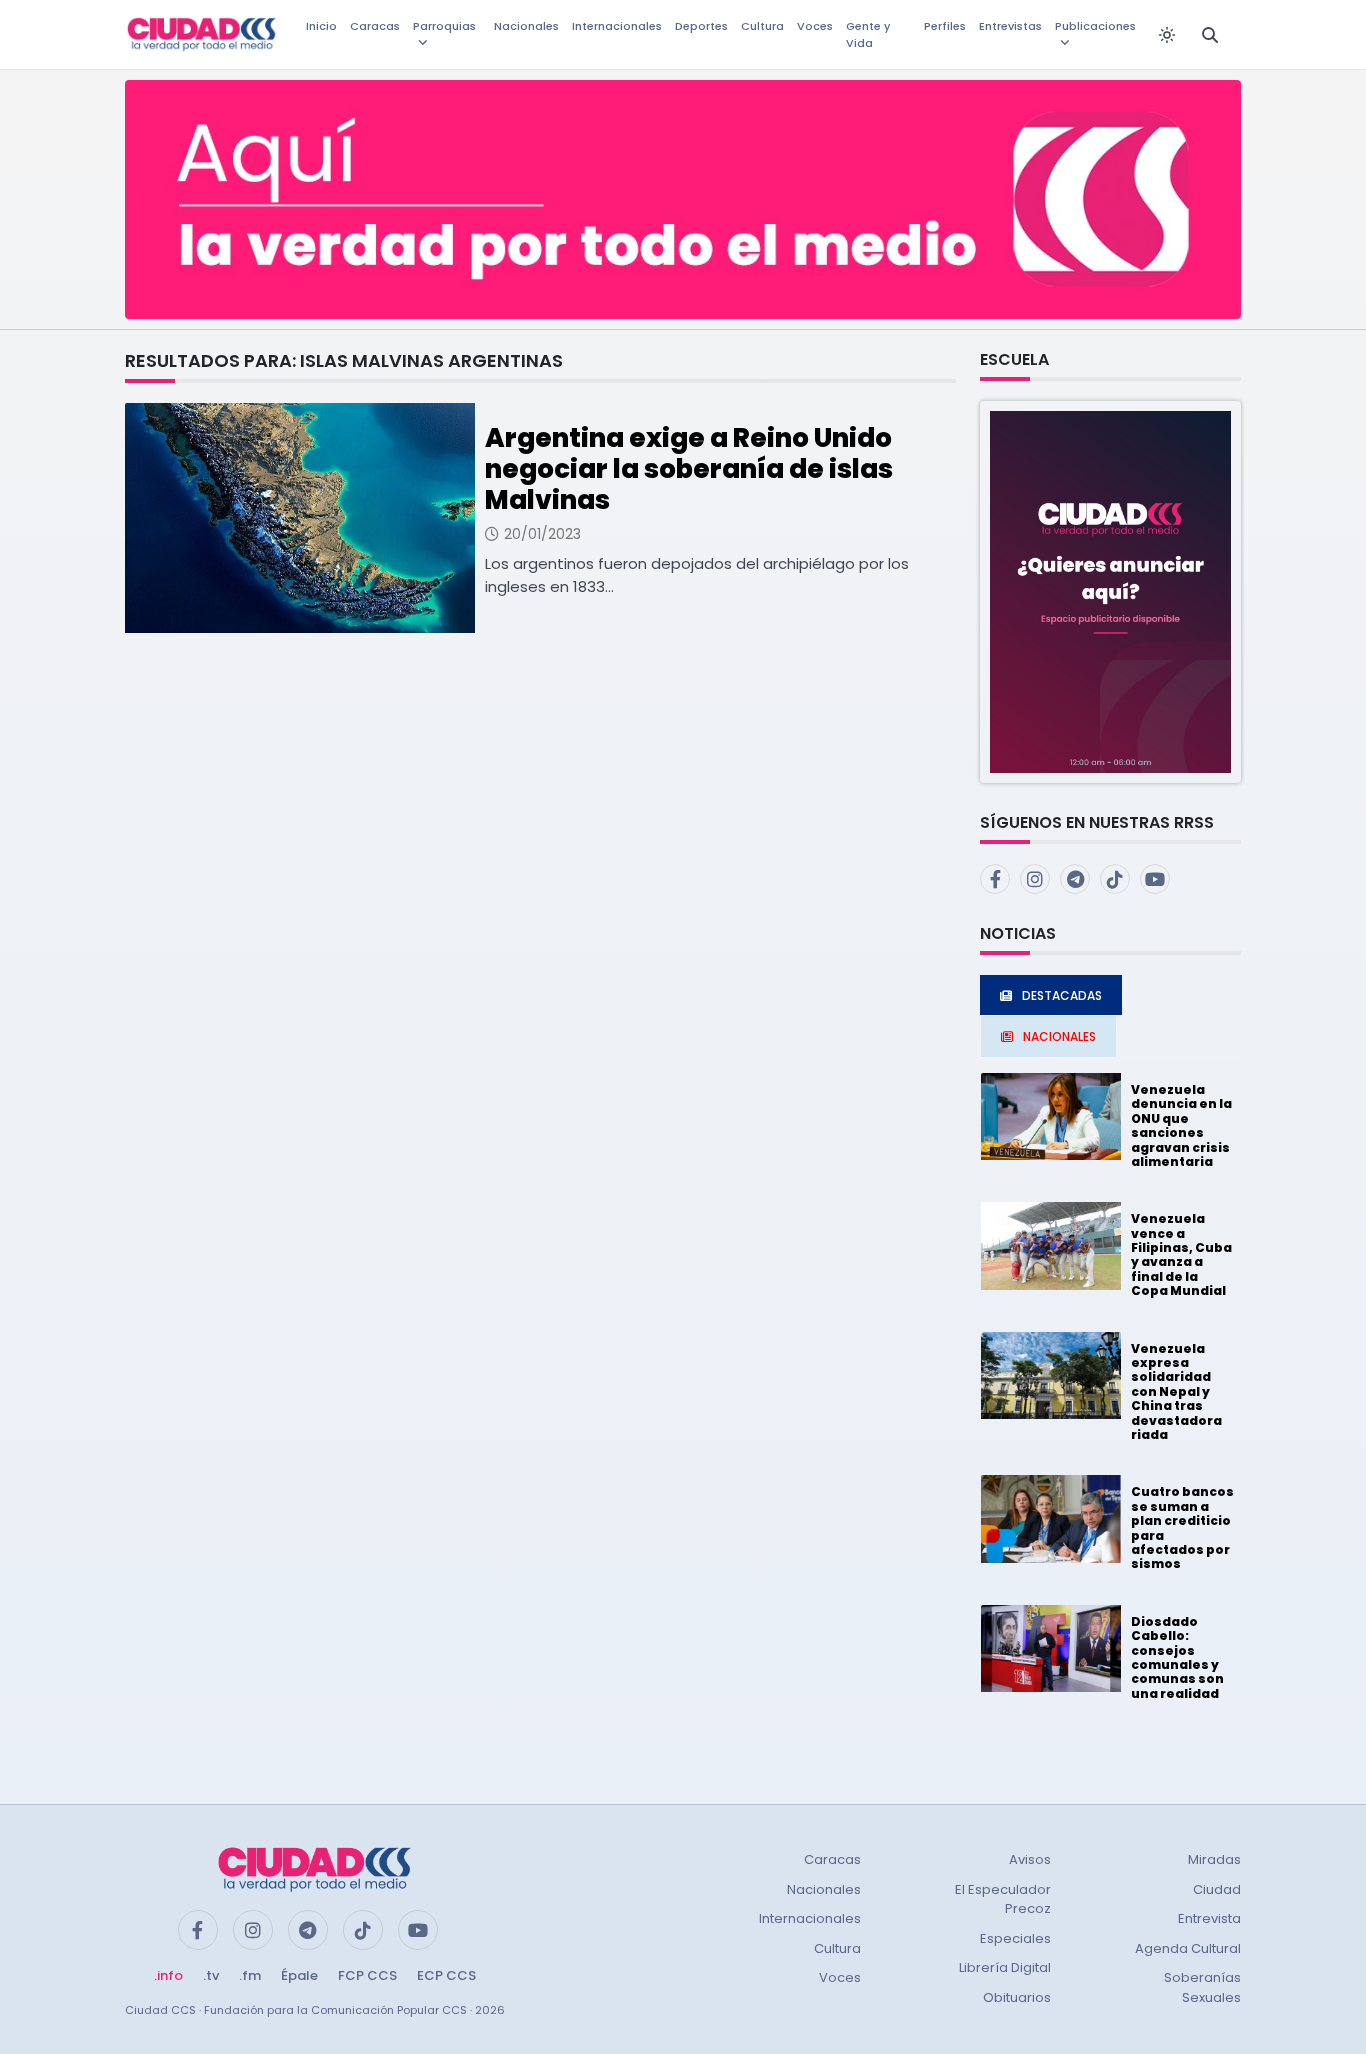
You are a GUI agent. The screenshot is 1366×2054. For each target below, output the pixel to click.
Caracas (375, 26)
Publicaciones (1095, 26)
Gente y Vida (868, 34)
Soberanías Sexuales (1202, 1987)
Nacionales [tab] (1059, 1036)
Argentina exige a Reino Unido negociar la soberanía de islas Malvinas (689, 469)
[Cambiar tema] (1167, 35)
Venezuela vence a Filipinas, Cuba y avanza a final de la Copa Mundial (1181, 1254)
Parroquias (444, 26)
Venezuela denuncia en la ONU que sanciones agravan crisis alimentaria (1181, 1125)
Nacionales (526, 26)
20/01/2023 (542, 534)
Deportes (701, 26)
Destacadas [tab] (1062, 995)
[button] (1110, 590)
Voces (815, 26)
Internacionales (617, 26)
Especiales (1015, 1938)
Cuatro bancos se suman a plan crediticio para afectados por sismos (1182, 1527)
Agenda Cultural (1188, 1948)
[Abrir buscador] (1210, 35)
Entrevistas (1010, 26)
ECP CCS (446, 1975)
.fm (250, 1975)
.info (168, 1975)
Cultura (762, 26)
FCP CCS (367, 1975)
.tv (211, 1975)
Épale (299, 1975)
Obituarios (1017, 1997)
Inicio (321, 26)
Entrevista (1209, 1918)
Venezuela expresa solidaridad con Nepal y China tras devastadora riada (1176, 1391)
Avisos (1030, 1859)
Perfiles (945, 26)
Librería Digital (1005, 1967)
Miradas (1214, 1859)
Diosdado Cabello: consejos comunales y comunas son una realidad (1177, 1657)
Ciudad (1217, 1889)
